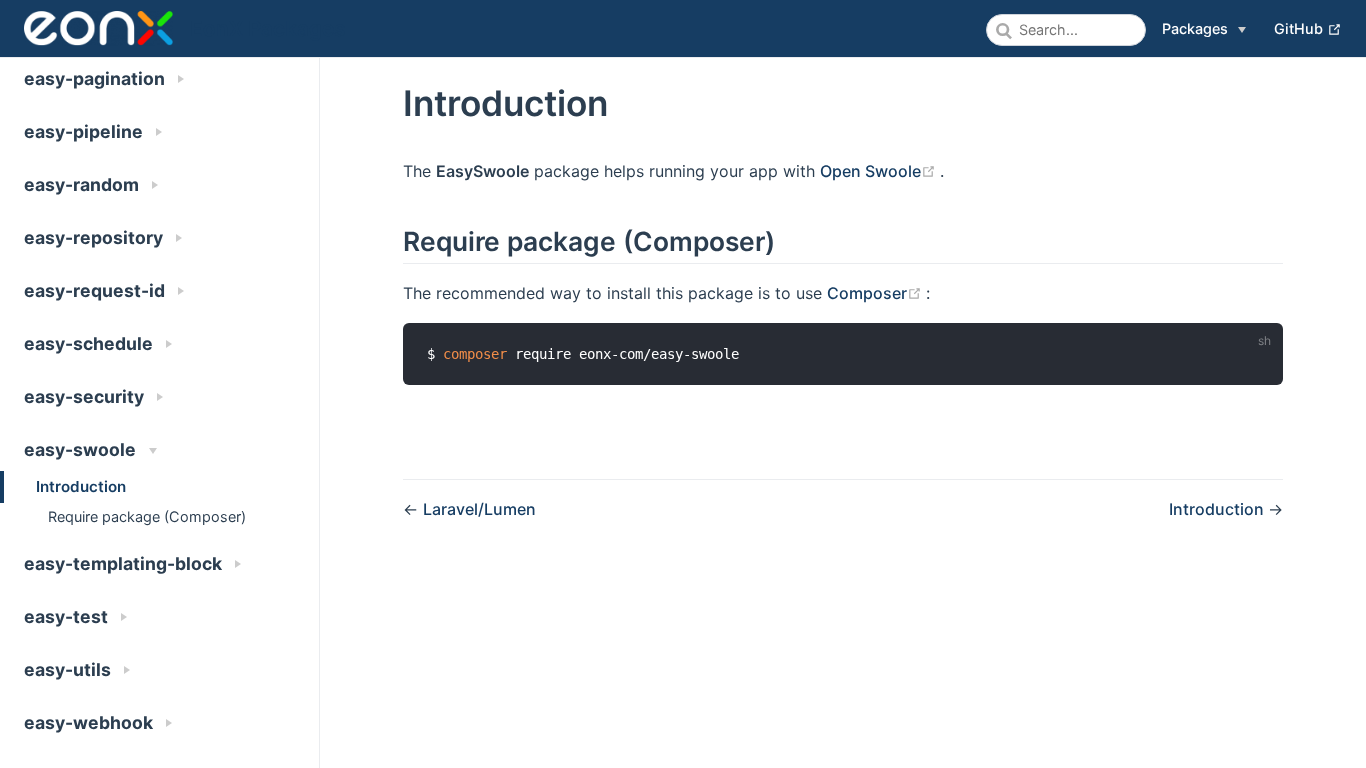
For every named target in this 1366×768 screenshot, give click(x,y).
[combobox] (1066, 30)
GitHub (1308, 28)
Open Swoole (880, 171)
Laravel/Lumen (479, 509)
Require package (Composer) (147, 516)
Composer (876, 293)
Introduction (81, 486)
